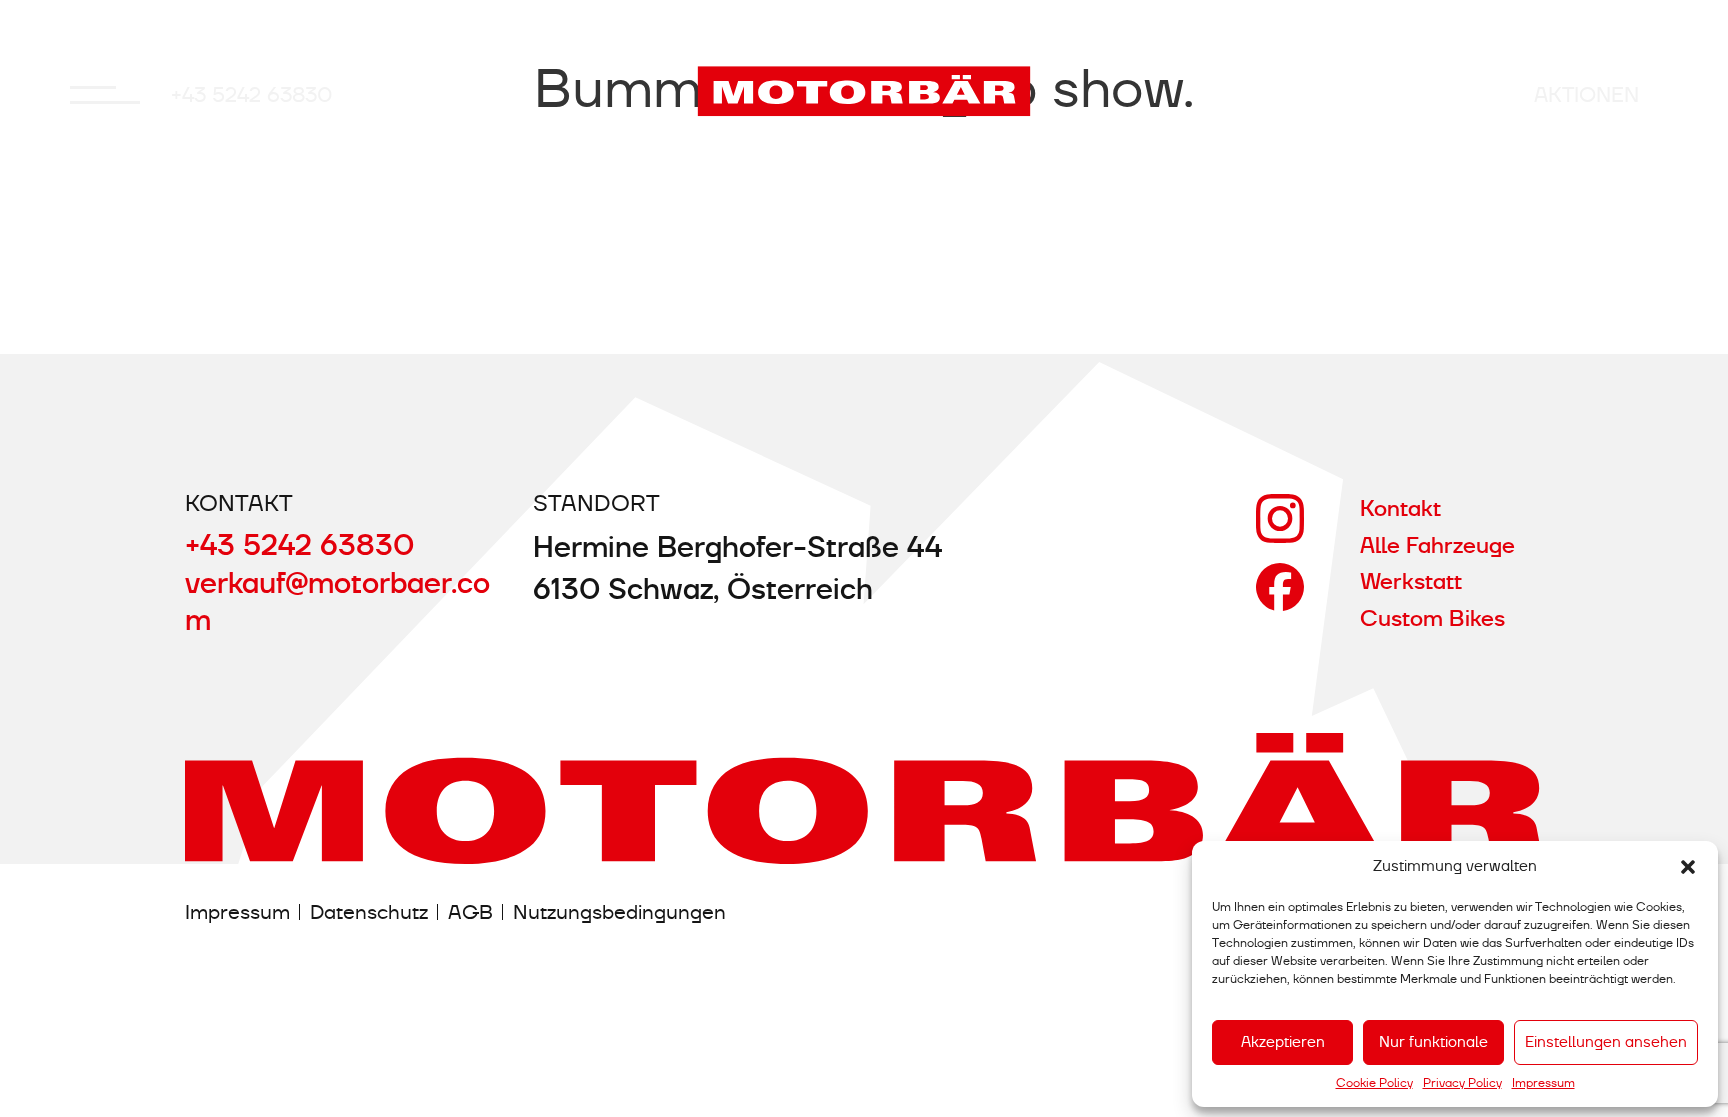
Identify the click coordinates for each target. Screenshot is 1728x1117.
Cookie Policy (1374, 1083)
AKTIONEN (1586, 94)
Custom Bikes (1432, 618)
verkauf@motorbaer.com (337, 602)
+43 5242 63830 (252, 94)
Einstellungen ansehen (1606, 1042)
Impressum (1543, 1083)
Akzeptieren (1283, 1042)
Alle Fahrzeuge (1437, 545)
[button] (1688, 867)
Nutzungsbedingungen (619, 911)
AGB (470, 911)
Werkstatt (1411, 581)
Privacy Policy (1462, 1083)
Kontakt (1400, 508)
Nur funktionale (1433, 1042)
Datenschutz (369, 911)
